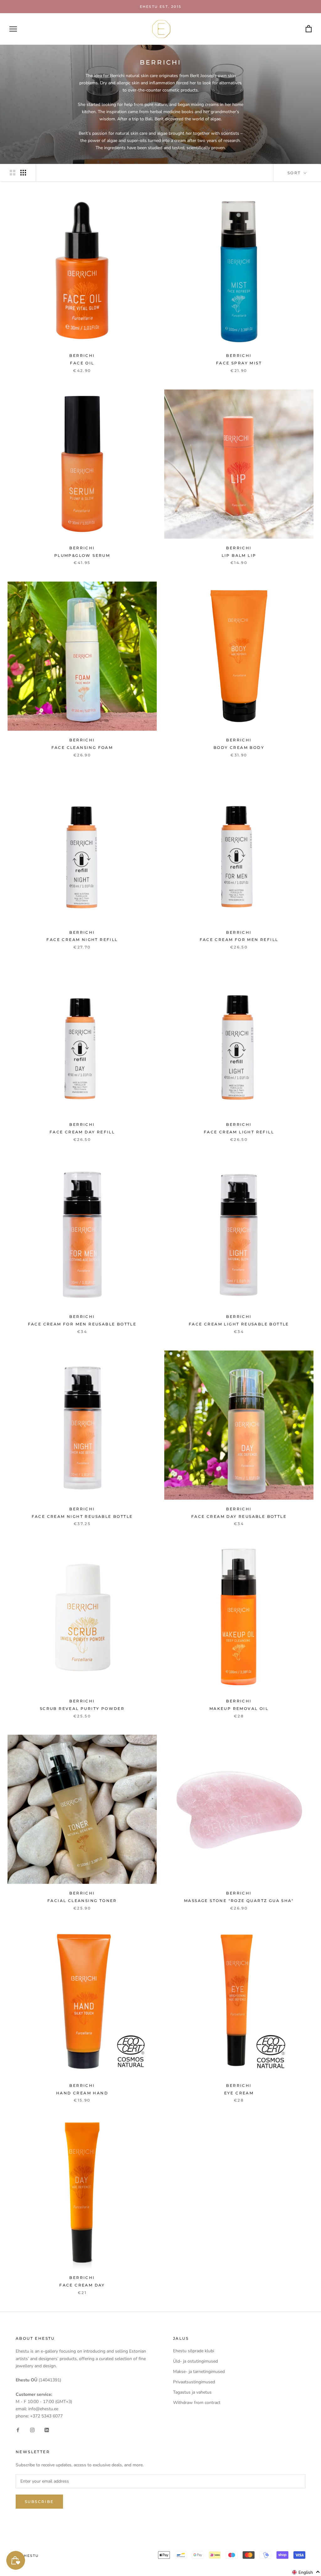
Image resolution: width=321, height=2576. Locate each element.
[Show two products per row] (13, 173)
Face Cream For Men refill (239, 940)
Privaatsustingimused (194, 2382)
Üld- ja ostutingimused (195, 2361)
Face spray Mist (239, 363)
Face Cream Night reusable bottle (82, 1516)
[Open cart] (309, 29)
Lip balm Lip (239, 555)
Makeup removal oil (239, 1709)
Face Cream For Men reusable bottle (82, 1324)
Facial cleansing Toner (82, 1901)
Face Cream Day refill (82, 1132)
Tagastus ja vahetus (192, 2392)
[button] (306, 2572)
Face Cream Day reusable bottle (239, 1516)
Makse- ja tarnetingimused (199, 2372)
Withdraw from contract (197, 2403)
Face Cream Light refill (239, 1132)
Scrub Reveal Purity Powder (82, 1709)
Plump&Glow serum (82, 555)
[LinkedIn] (47, 2430)
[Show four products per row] (23, 173)
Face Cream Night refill (82, 940)
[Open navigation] (13, 29)
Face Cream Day (82, 2285)
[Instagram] (32, 2430)
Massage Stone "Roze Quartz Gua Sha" (239, 1901)
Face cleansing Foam (82, 747)
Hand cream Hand (82, 2093)
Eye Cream (239, 2093)
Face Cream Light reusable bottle (239, 1324)
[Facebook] (18, 2430)
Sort (295, 173)
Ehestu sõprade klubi (194, 2351)
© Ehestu (27, 2556)
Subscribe (39, 2502)
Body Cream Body (239, 747)
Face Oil (82, 363)
